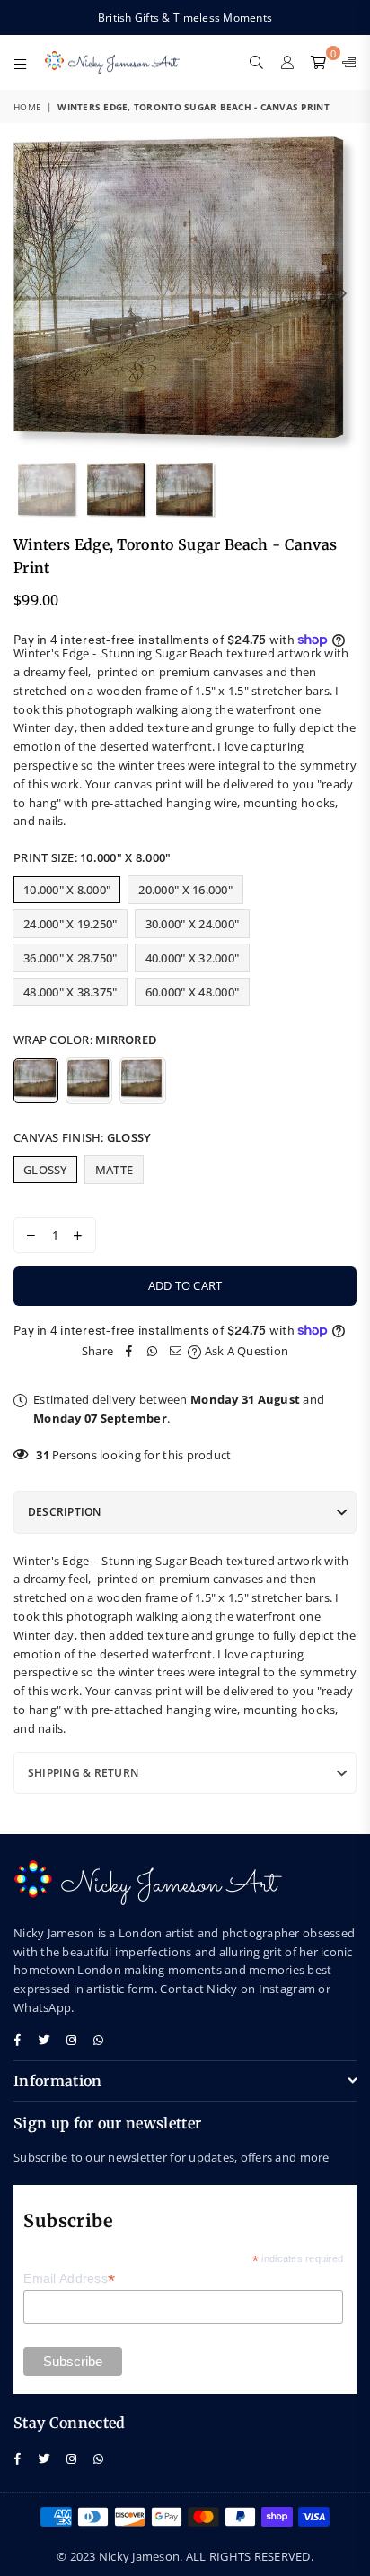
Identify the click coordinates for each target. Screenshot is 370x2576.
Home (27, 107)
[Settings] (345, 62)
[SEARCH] (257, 62)
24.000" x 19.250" (70, 924)
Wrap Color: (85, 1040)
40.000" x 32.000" (192, 958)
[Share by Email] (176, 1351)
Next (343, 294)
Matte (114, 1170)
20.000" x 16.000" (185, 890)
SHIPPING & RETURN (83, 1773)
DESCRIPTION (65, 1512)
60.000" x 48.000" (192, 992)
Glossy (45, 1170)
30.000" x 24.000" (192, 924)
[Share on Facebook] (129, 1351)
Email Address (69, 2279)
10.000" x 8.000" (67, 890)
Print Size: (92, 857)
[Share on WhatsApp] (153, 1351)
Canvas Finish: (82, 1137)
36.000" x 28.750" (70, 958)
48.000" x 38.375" (70, 992)
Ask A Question (245, 1351)
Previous (27, 294)
